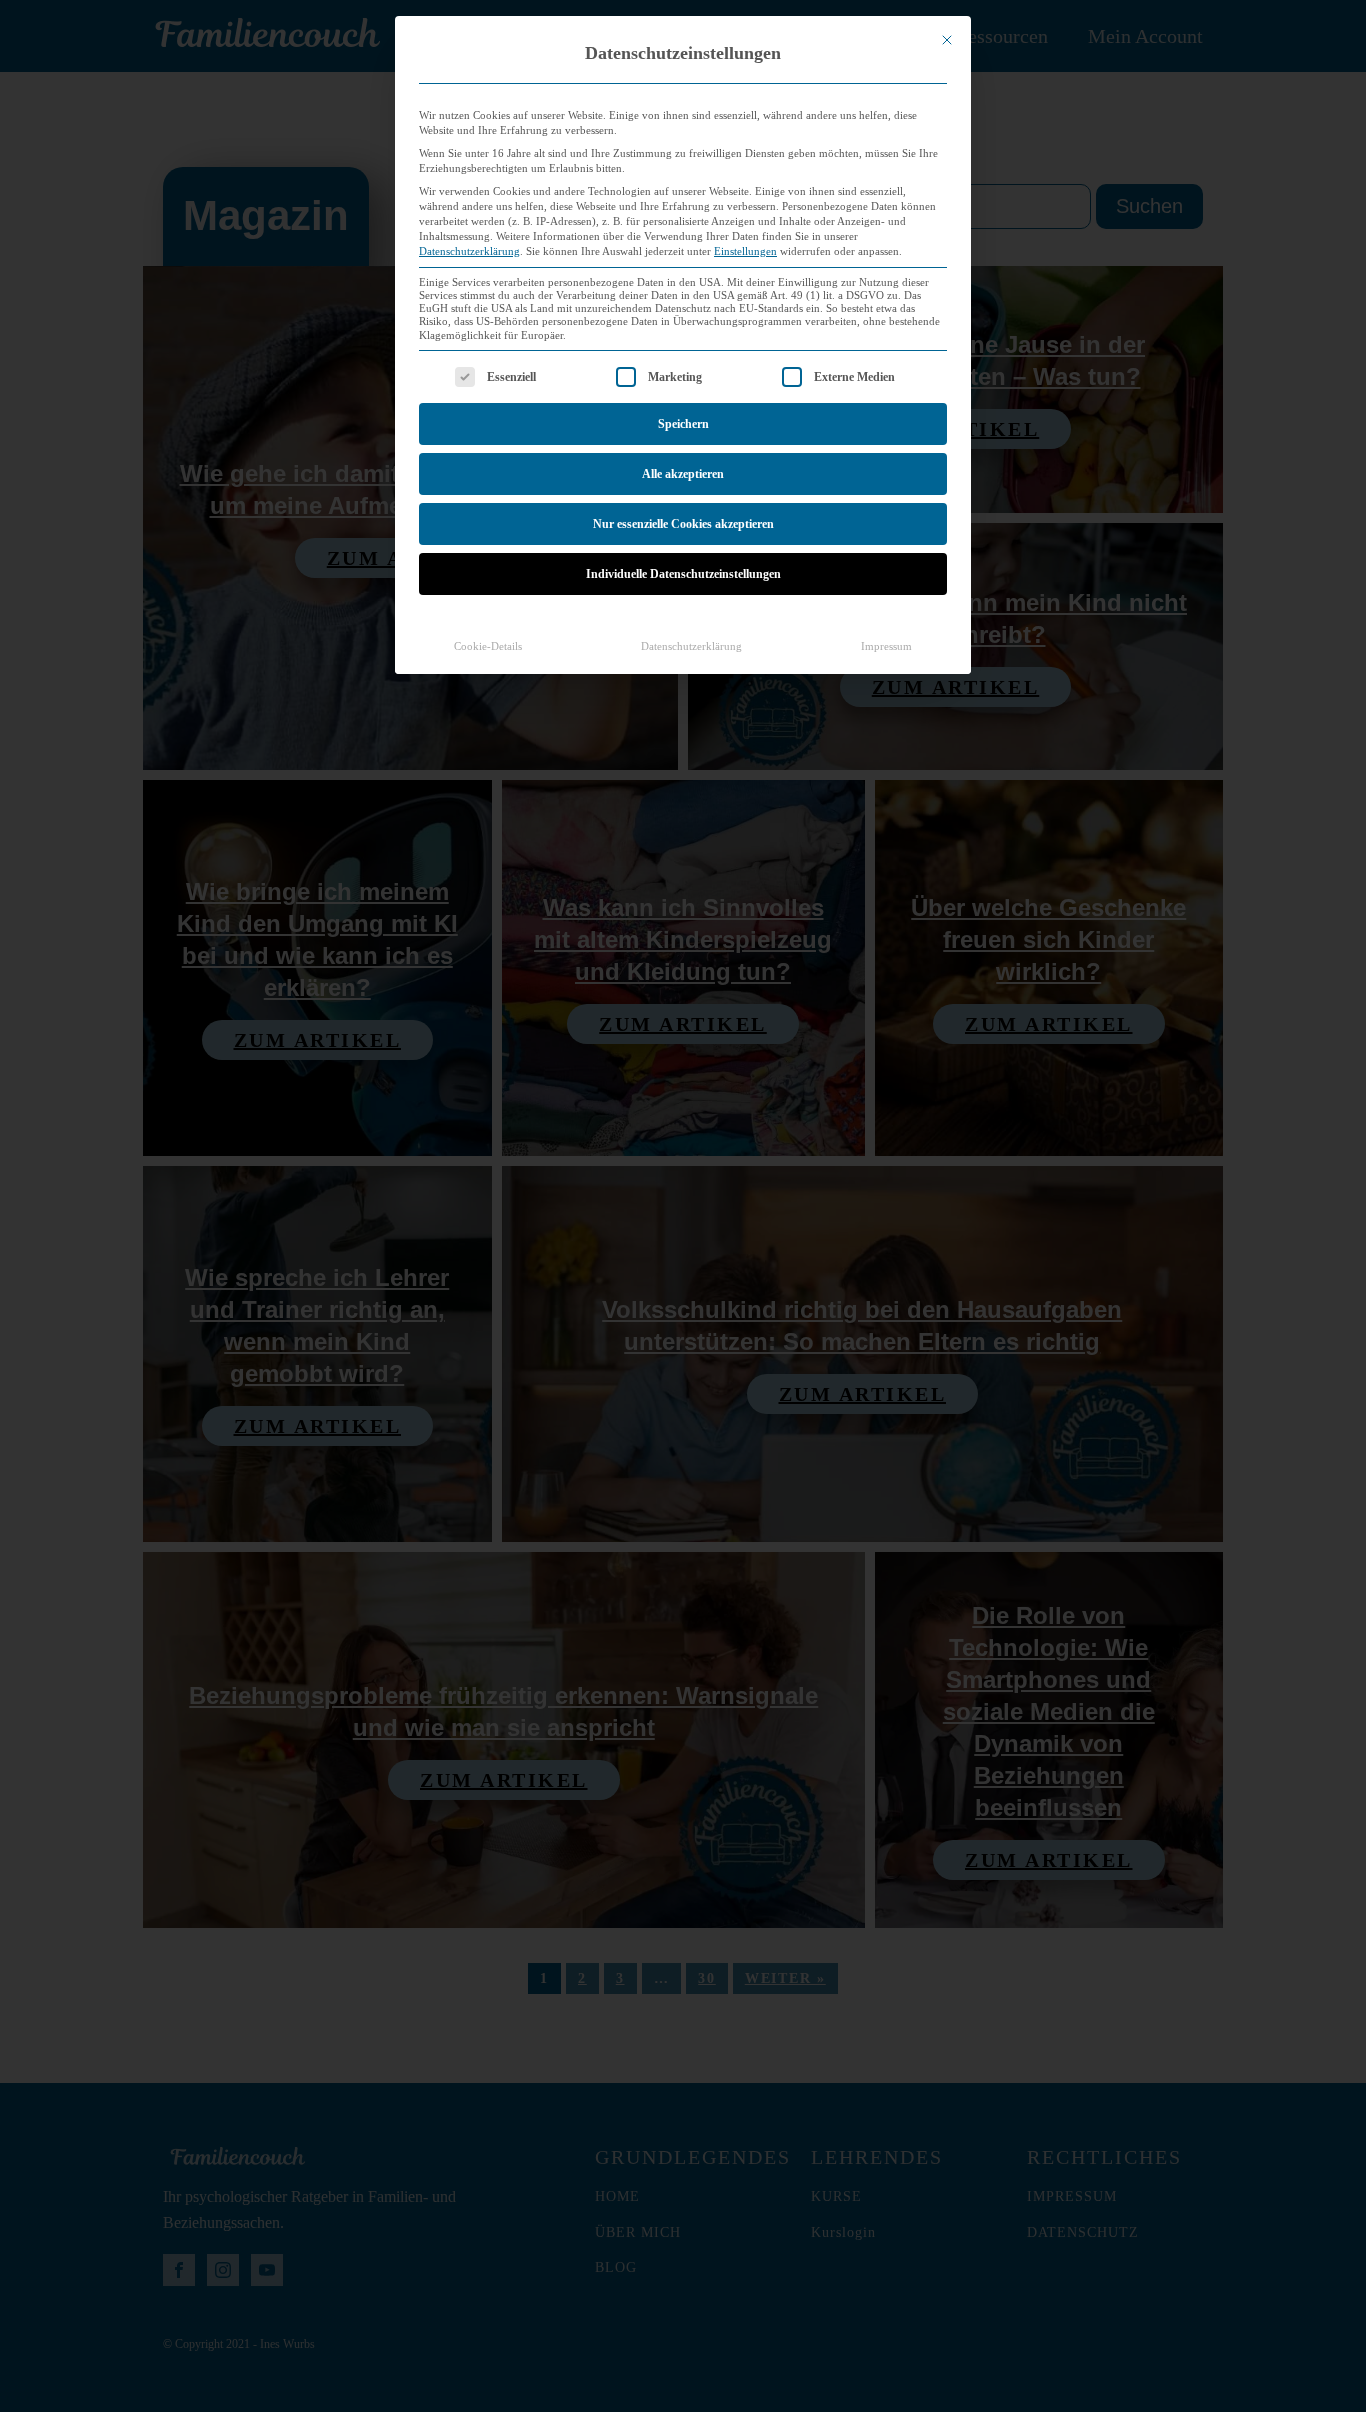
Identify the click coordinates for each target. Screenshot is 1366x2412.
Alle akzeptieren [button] (683, 474)
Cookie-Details (488, 646)
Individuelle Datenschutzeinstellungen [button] (683, 574)
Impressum (886, 646)
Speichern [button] (683, 424)
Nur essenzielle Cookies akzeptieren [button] (683, 524)
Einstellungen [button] (745, 251)
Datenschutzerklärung (469, 251)
